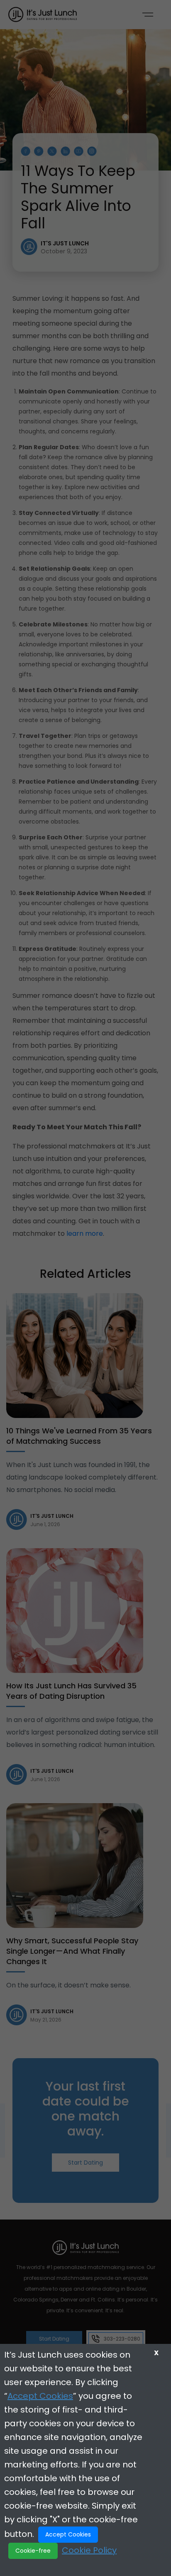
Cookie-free (33, 2551)
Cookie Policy (89, 2550)
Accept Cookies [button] (68, 2534)
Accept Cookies (40, 2396)
